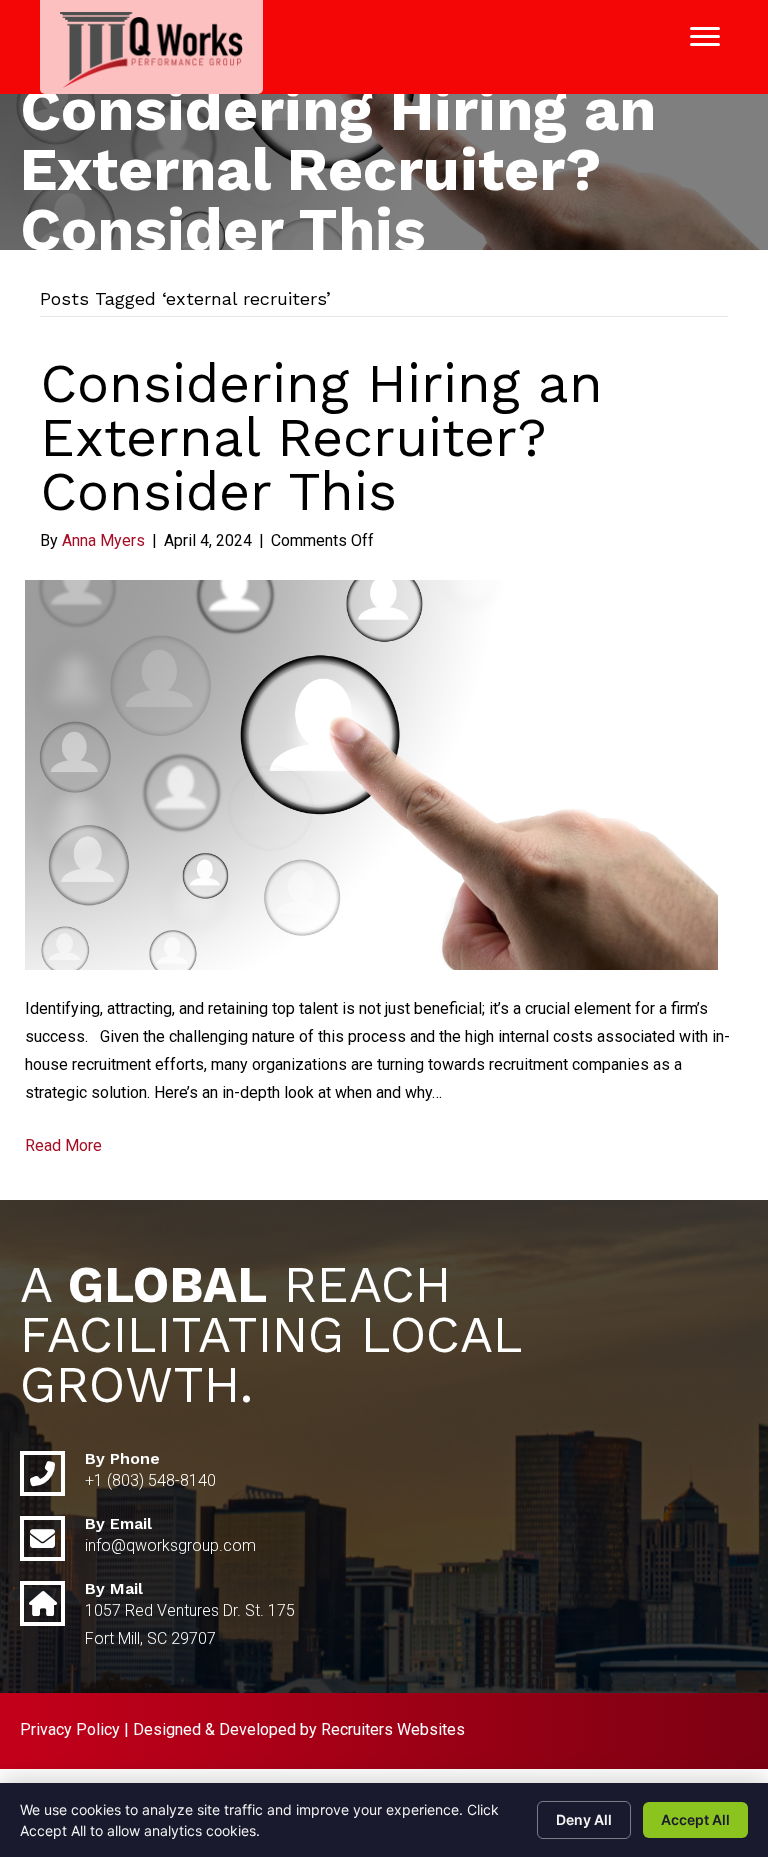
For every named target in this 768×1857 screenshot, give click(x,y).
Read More (63, 1145)
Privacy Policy (70, 1729)
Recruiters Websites (393, 1729)
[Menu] (705, 37)
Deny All (584, 1819)
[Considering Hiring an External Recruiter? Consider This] (371, 773)
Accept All (695, 1819)
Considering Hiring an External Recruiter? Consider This (321, 437)
